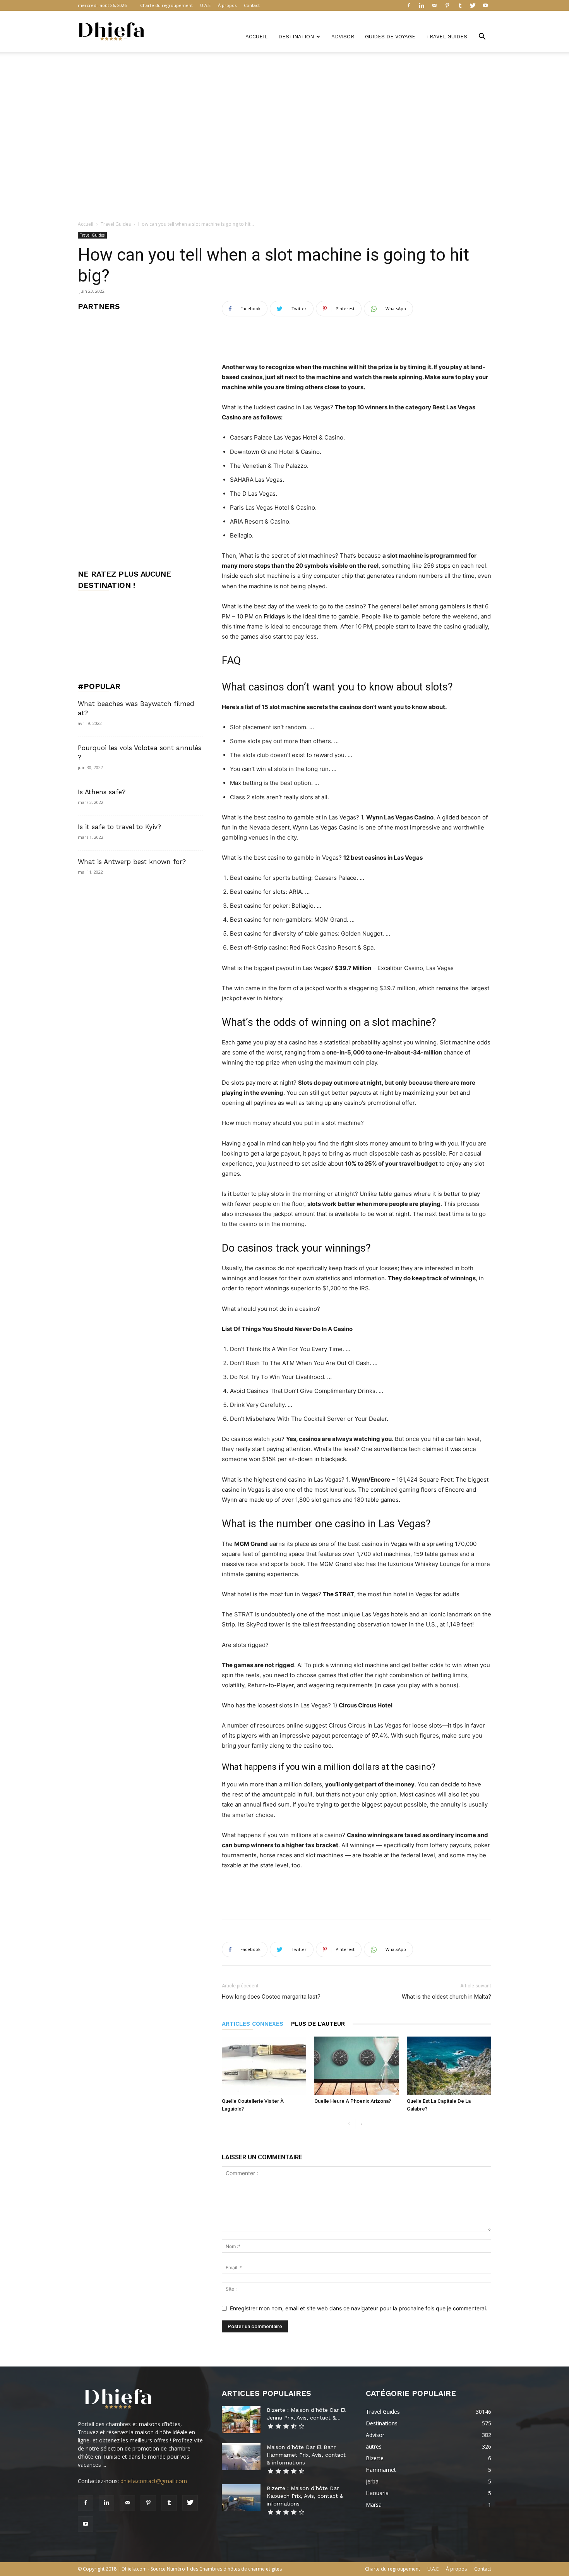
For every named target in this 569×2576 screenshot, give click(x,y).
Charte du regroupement (166, 5)
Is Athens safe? (102, 792)
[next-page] (361, 2124)
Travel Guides (447, 37)
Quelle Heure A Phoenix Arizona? (353, 2101)
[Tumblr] (460, 5)
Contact (252, 5)
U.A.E (205, 5)
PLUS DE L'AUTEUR (318, 2024)
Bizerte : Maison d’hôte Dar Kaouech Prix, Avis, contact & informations (305, 2496)
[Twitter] (473, 5)
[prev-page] (349, 2124)
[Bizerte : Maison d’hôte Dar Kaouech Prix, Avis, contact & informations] (241, 2498)
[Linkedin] (422, 5)
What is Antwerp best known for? (132, 862)
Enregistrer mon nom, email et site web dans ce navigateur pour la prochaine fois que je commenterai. (359, 2308)
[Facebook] (409, 5)
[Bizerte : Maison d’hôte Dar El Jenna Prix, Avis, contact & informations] (241, 2420)
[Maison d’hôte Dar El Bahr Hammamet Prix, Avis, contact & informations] (241, 2457)
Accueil (256, 37)
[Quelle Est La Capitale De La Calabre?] (449, 2066)
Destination (296, 37)
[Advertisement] (284, 79)
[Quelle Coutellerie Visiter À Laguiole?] (264, 2066)
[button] (482, 37)
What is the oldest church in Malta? (446, 1997)
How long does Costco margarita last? (271, 1997)
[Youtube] (485, 5)
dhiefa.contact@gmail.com (154, 2481)
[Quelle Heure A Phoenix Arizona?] (356, 2066)
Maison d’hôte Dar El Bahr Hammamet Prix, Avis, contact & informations (306, 2455)
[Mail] (434, 5)
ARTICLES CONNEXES (253, 2024)
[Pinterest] (447, 5)
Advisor (343, 37)
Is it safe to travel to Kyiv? (119, 827)
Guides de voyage (390, 37)
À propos (227, 5)
